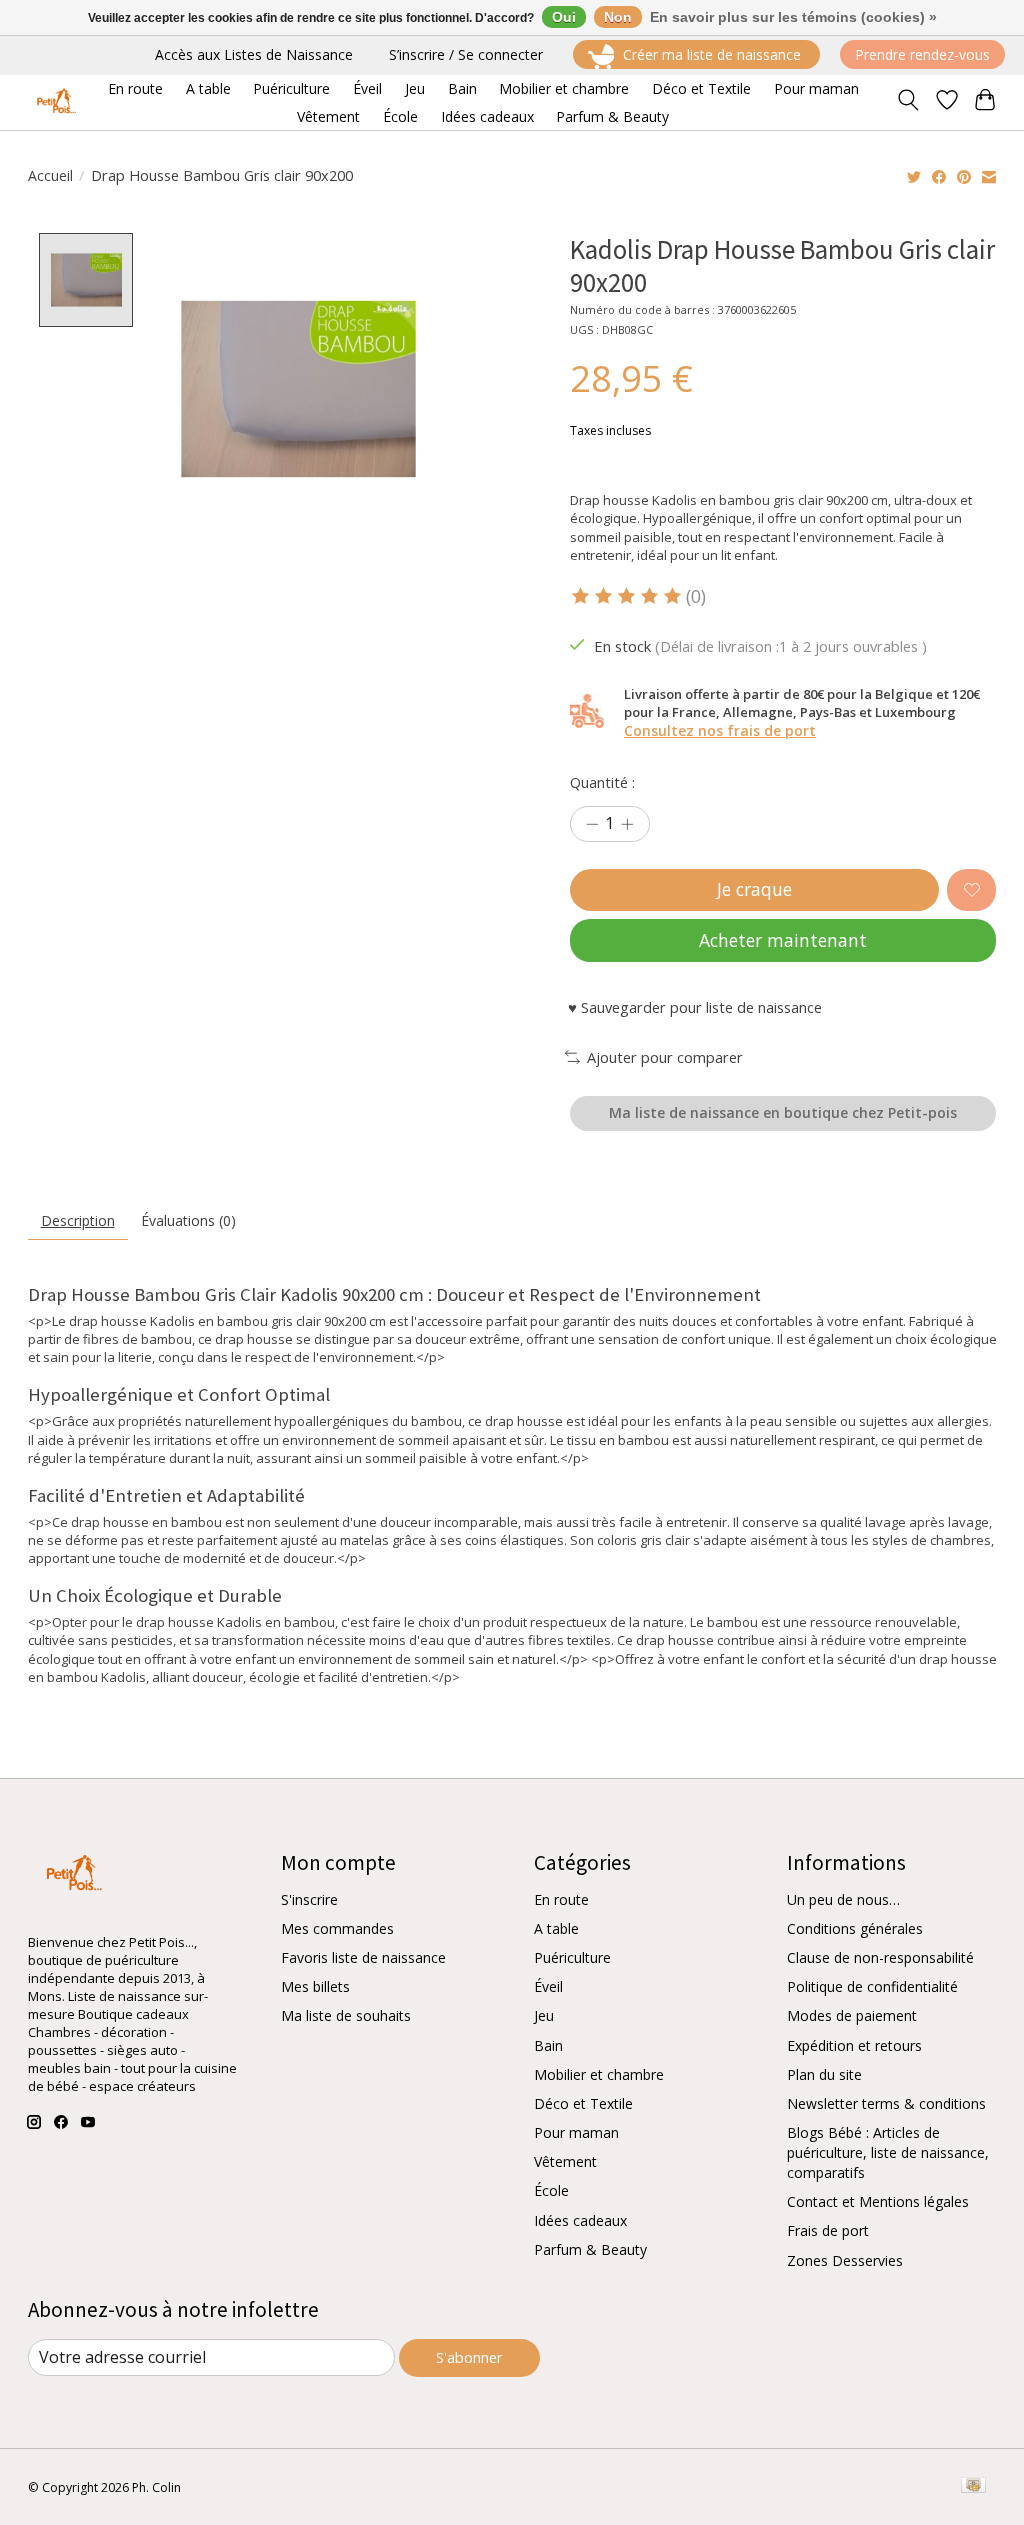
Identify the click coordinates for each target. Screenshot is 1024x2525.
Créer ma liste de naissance (712, 54)
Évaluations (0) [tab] (188, 1220)
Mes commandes (337, 1928)
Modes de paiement (852, 2015)
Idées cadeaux (580, 2220)
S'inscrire (309, 1899)
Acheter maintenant (783, 940)
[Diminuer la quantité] (592, 824)
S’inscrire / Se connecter (466, 54)
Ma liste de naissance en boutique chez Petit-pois (783, 1112)
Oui (564, 17)
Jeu (544, 2015)
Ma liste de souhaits (346, 2015)
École (551, 2190)
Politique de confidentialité (872, 1986)
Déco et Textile (583, 2103)
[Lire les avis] (628, 596)
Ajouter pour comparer (665, 1057)
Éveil (548, 1986)
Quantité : (602, 782)
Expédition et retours (854, 2045)
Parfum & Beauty (590, 2249)
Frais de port (828, 2230)
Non (618, 17)
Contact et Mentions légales (878, 2201)
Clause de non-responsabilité (880, 1957)
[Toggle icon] (907, 102)
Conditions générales (855, 1928)
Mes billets (315, 1986)
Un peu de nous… (843, 1899)
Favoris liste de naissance (363, 1957)
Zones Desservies (845, 2260)
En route (561, 1899)
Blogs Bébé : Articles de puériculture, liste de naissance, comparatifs (888, 2152)
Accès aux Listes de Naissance (254, 54)
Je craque (754, 889)
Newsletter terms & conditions (886, 2103)
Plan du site (824, 2074)
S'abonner (469, 2357)
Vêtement (565, 2161)
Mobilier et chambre (599, 2074)
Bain (548, 2045)
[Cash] (973, 2487)
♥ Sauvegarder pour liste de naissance (695, 1007)
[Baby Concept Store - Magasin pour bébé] (53, 102)
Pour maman (576, 2132)
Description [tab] (78, 1220)
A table (556, 1928)
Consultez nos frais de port (720, 730)
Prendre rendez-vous (922, 54)
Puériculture (572, 1957)
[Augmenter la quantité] (627, 824)
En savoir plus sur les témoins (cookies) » (793, 17)
